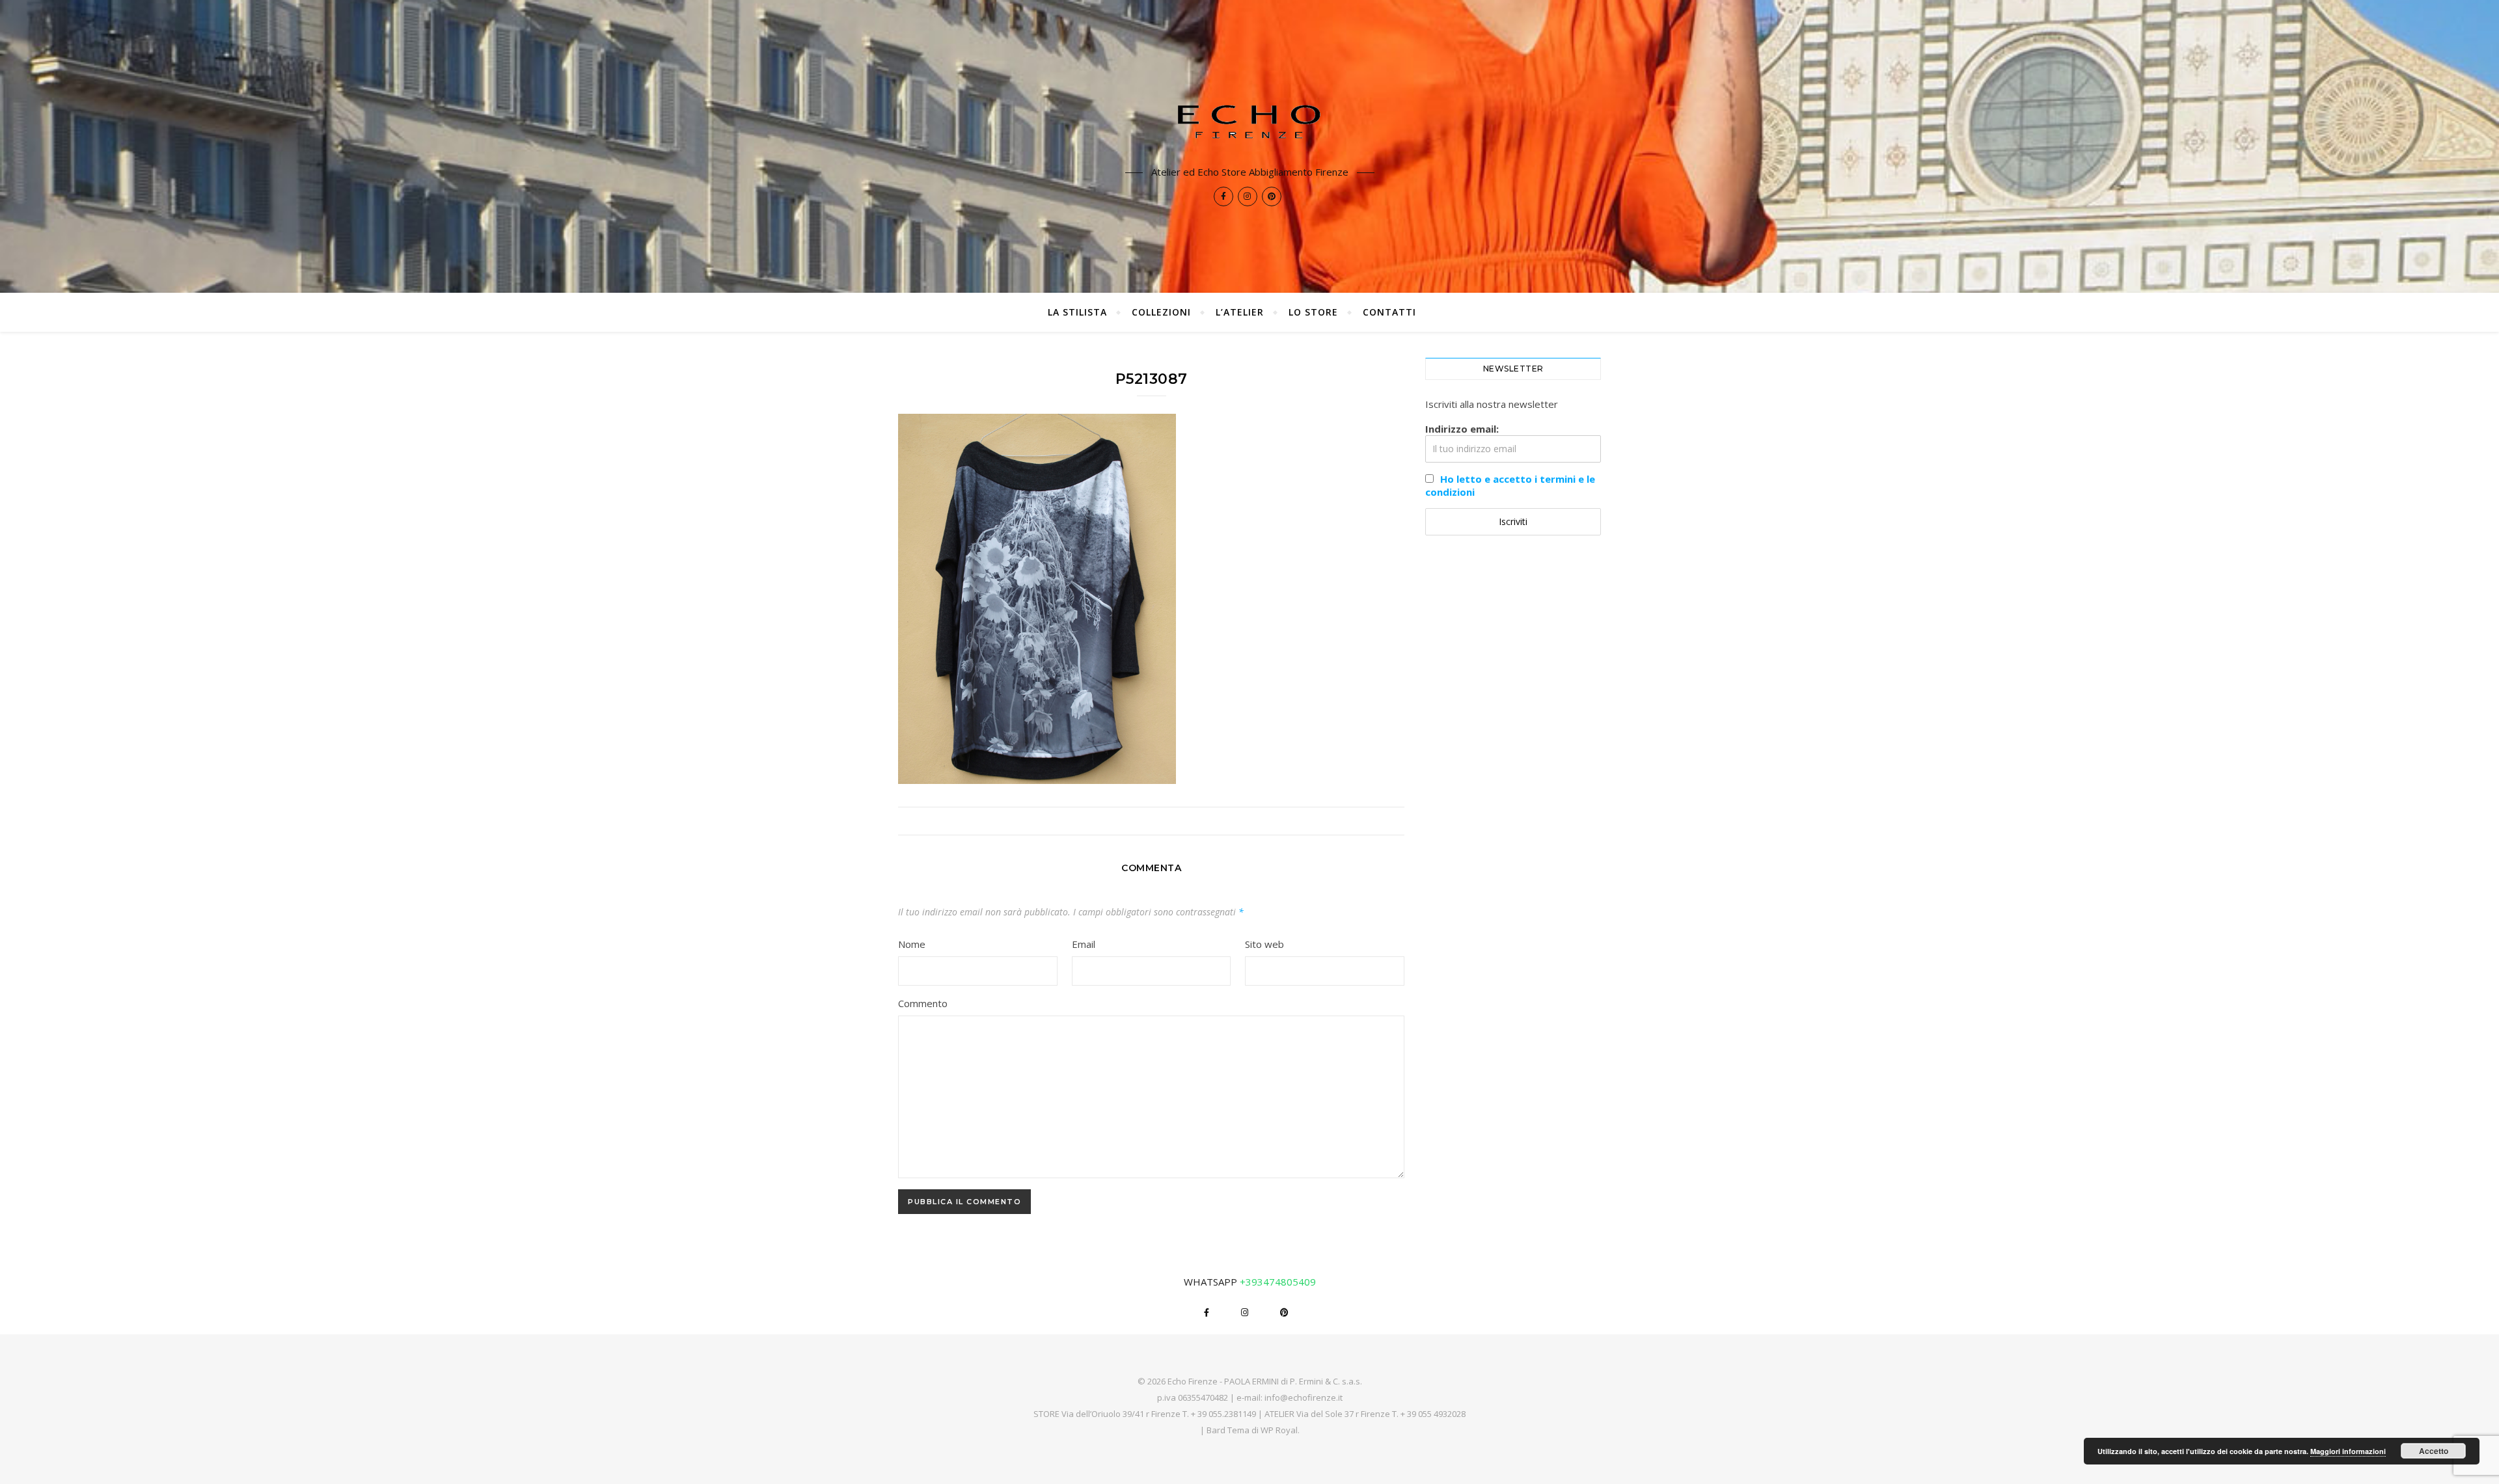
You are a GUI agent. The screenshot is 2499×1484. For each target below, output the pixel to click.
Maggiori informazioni (2348, 1451)
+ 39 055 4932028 (1433, 1414)
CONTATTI (1389, 312)
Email (1084, 944)
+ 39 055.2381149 (1223, 1414)
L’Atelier (1240, 312)
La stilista (1077, 312)
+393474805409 (1278, 1282)
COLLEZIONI (1161, 312)
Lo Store (1313, 312)
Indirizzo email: (1462, 429)
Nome (912, 944)
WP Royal (1279, 1430)
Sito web (1264, 944)
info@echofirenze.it (1304, 1397)
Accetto (2434, 1451)
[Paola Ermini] (1249, 121)
